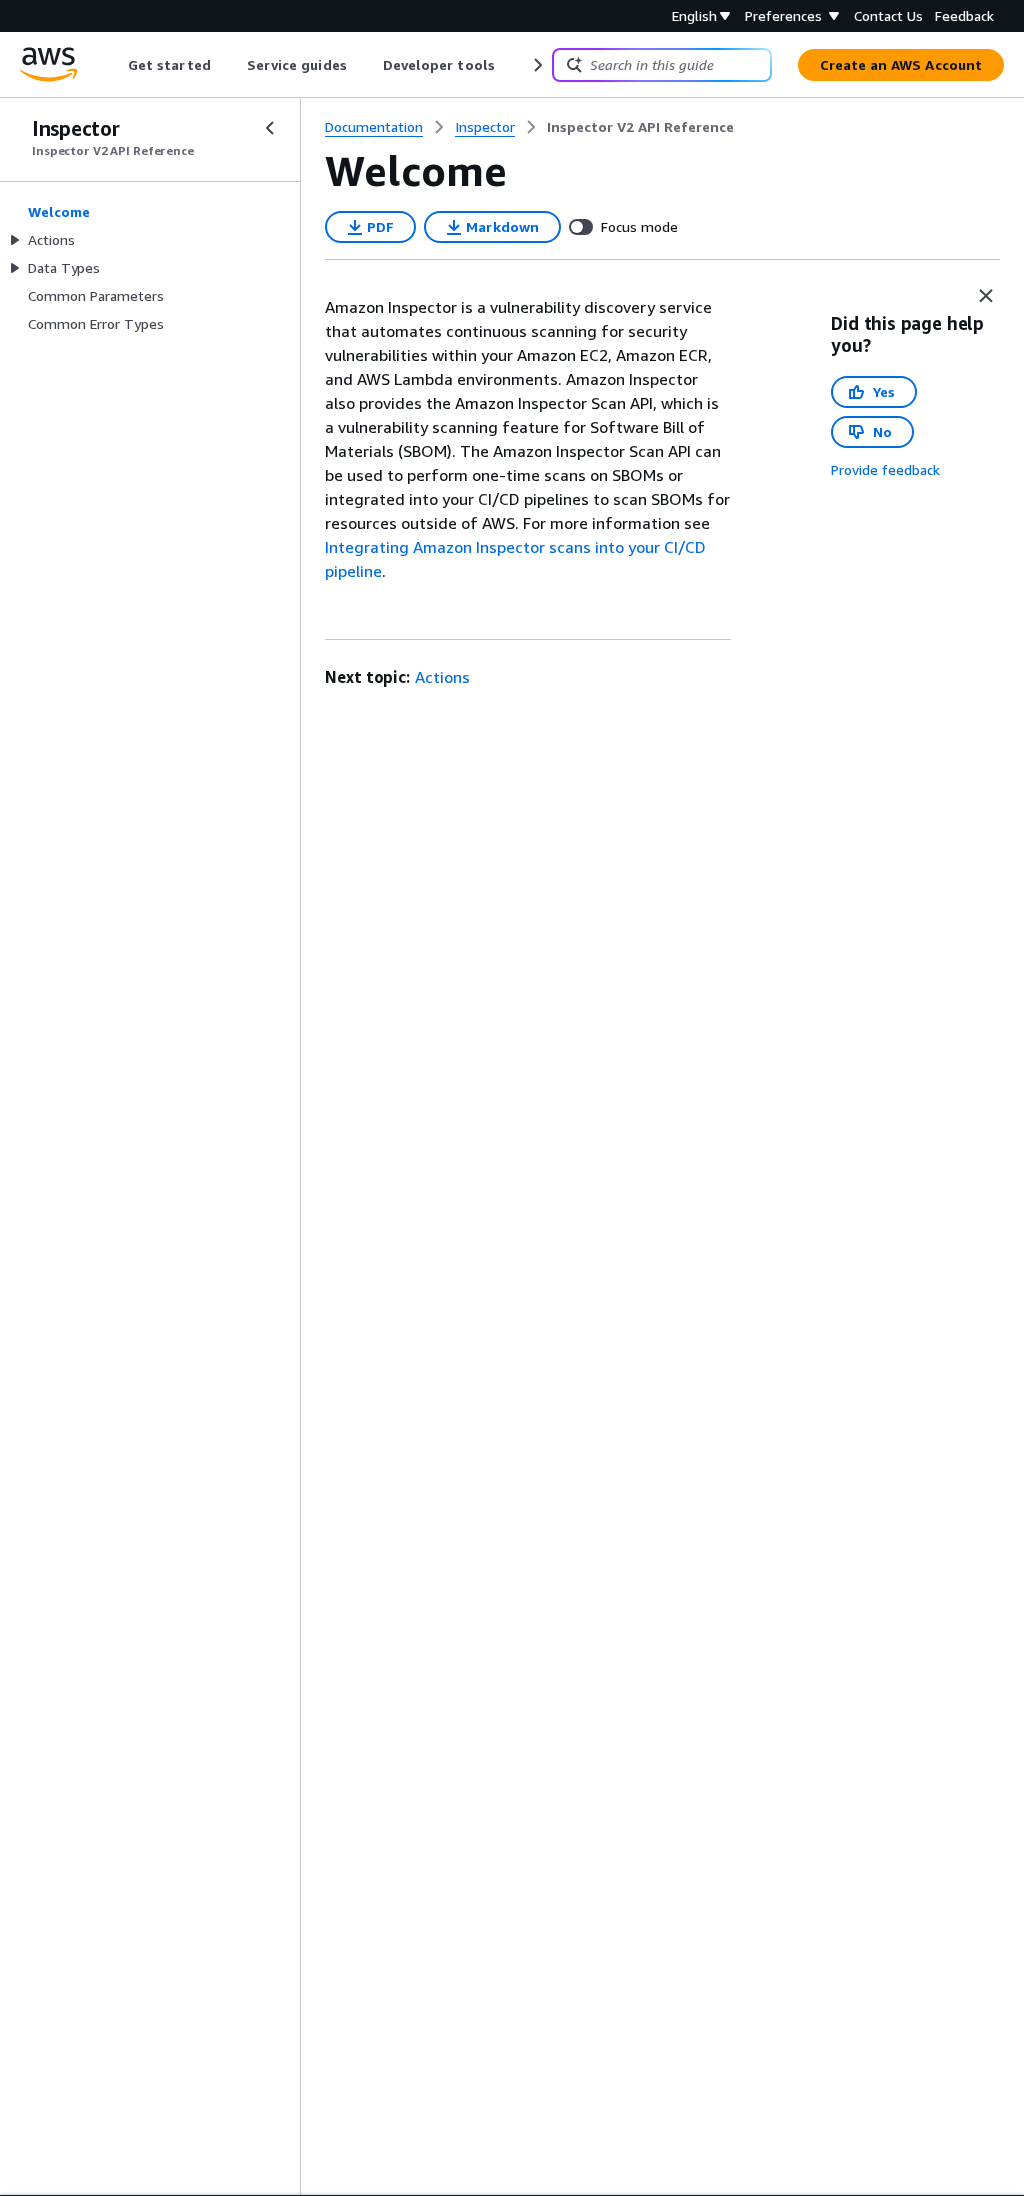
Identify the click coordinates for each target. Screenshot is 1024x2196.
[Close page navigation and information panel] (986, 296)
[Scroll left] (113, 65)
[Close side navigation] (270, 128)
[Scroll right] (536, 65)
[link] (640, 127)
